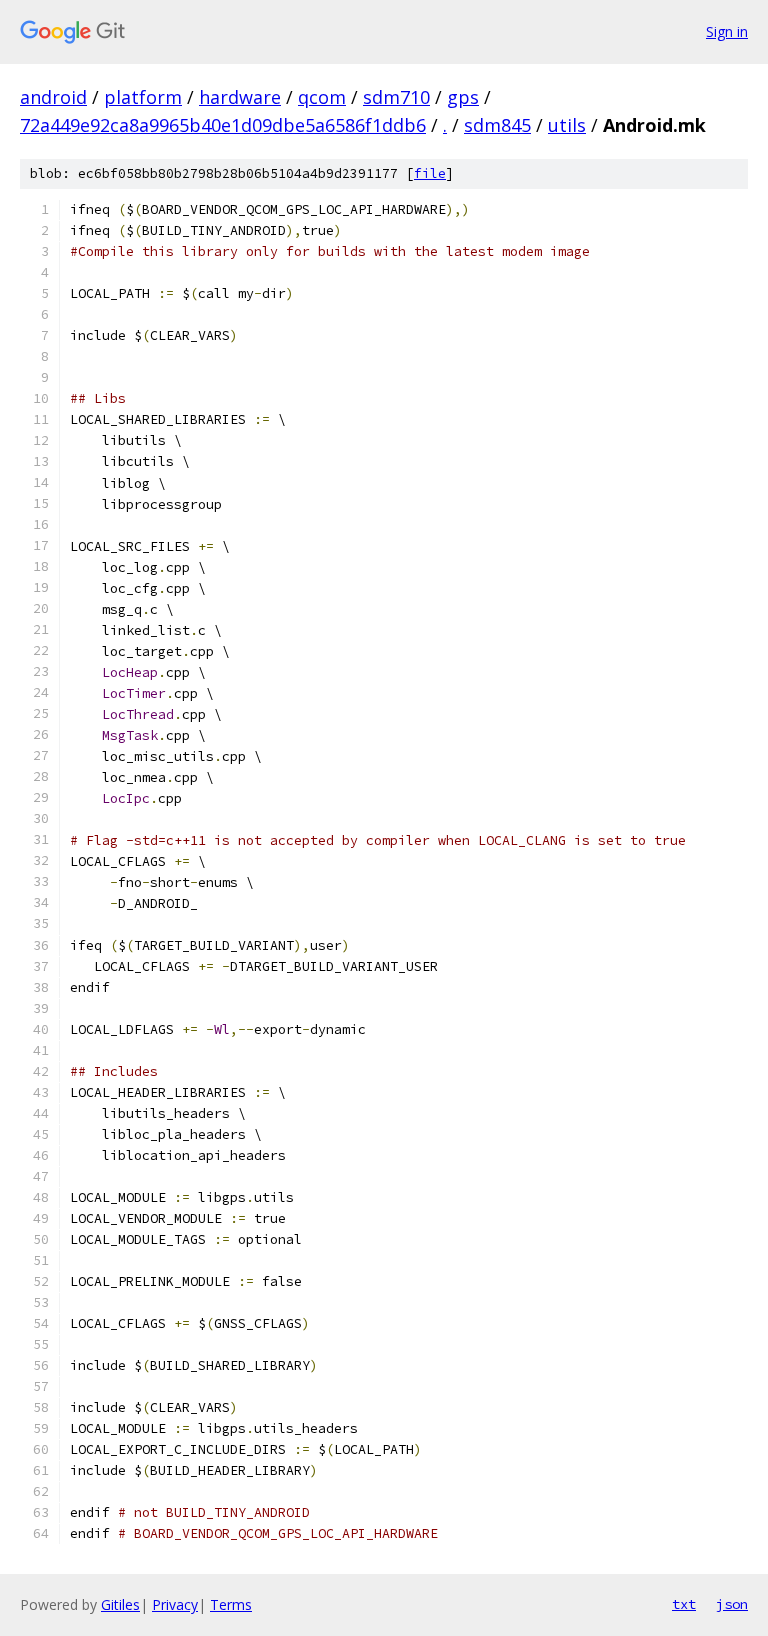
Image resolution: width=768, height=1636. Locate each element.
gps (463, 97)
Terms (231, 1604)
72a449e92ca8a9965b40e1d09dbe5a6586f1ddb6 (223, 125)
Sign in (727, 31)
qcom (322, 97)
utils (567, 125)
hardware (240, 97)
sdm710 (396, 97)
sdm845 (497, 125)
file (430, 173)
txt (684, 1604)
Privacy (175, 1604)
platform (143, 97)
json (732, 1604)
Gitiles (120, 1604)
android (53, 97)
